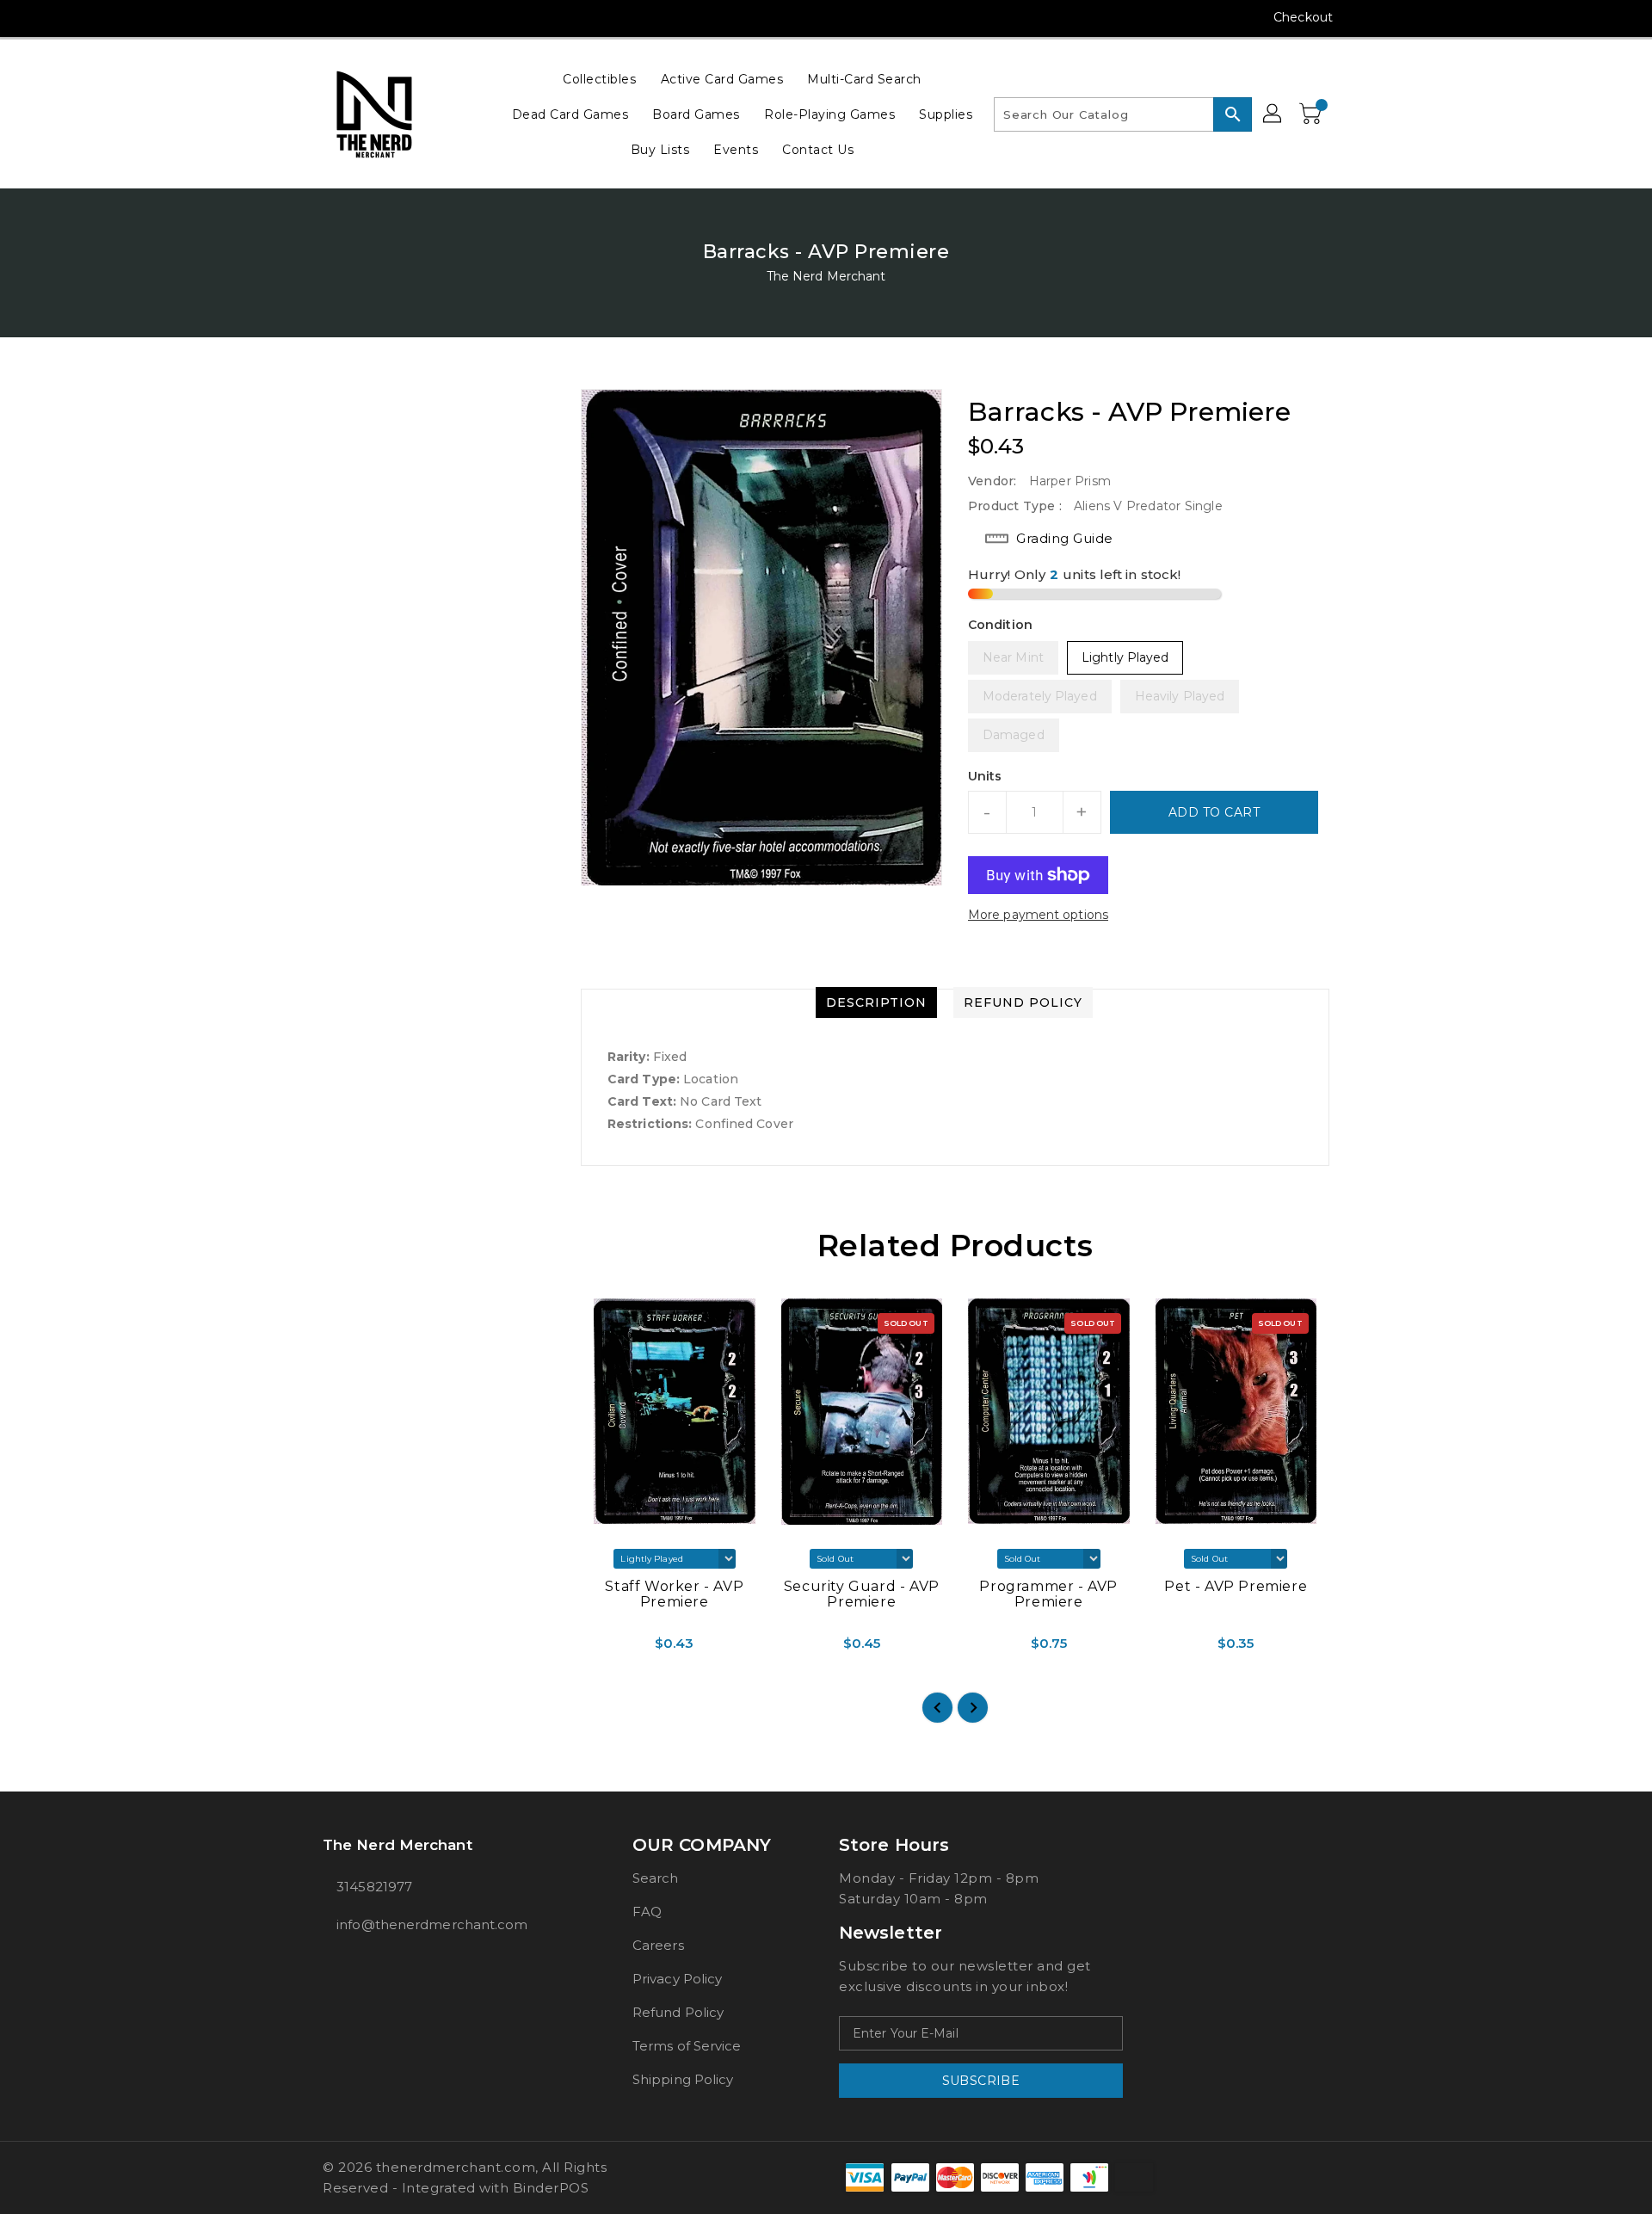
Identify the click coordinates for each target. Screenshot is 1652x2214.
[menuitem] (599, 79)
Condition (1000, 625)
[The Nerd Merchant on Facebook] (299, 17)
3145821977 (374, 1887)
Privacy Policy (677, 1979)
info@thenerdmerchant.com (432, 1924)
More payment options (1038, 915)
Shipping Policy (683, 2079)
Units (985, 776)
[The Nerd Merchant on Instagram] (331, 17)
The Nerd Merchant (826, 276)
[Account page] (1273, 114)
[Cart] (1312, 114)
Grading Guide (1065, 538)
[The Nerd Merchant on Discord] (397, 17)
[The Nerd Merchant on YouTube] (364, 17)
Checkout (1303, 17)
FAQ (647, 1912)
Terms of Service (687, 2046)
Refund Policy (678, 2012)
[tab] (876, 1002)
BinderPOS (551, 2188)
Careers (658, 1945)
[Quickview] (595, 1650)
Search (656, 1878)
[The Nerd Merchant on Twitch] (429, 17)
